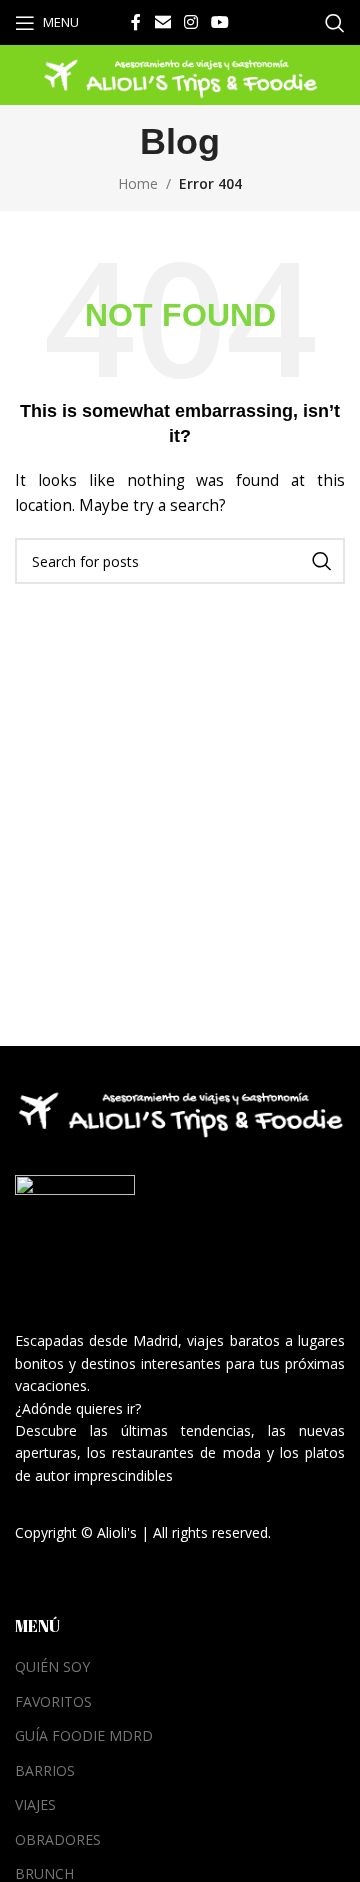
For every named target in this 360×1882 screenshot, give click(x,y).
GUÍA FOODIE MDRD (84, 1735)
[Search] (335, 23)
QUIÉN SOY (52, 1666)
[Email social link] (162, 22)
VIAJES (35, 1804)
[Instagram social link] (190, 22)
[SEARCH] (322, 561)
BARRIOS (45, 1770)
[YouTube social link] (220, 22)
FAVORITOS (53, 1701)
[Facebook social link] (136, 22)
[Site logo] (180, 73)
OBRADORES (58, 1839)
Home (138, 183)
